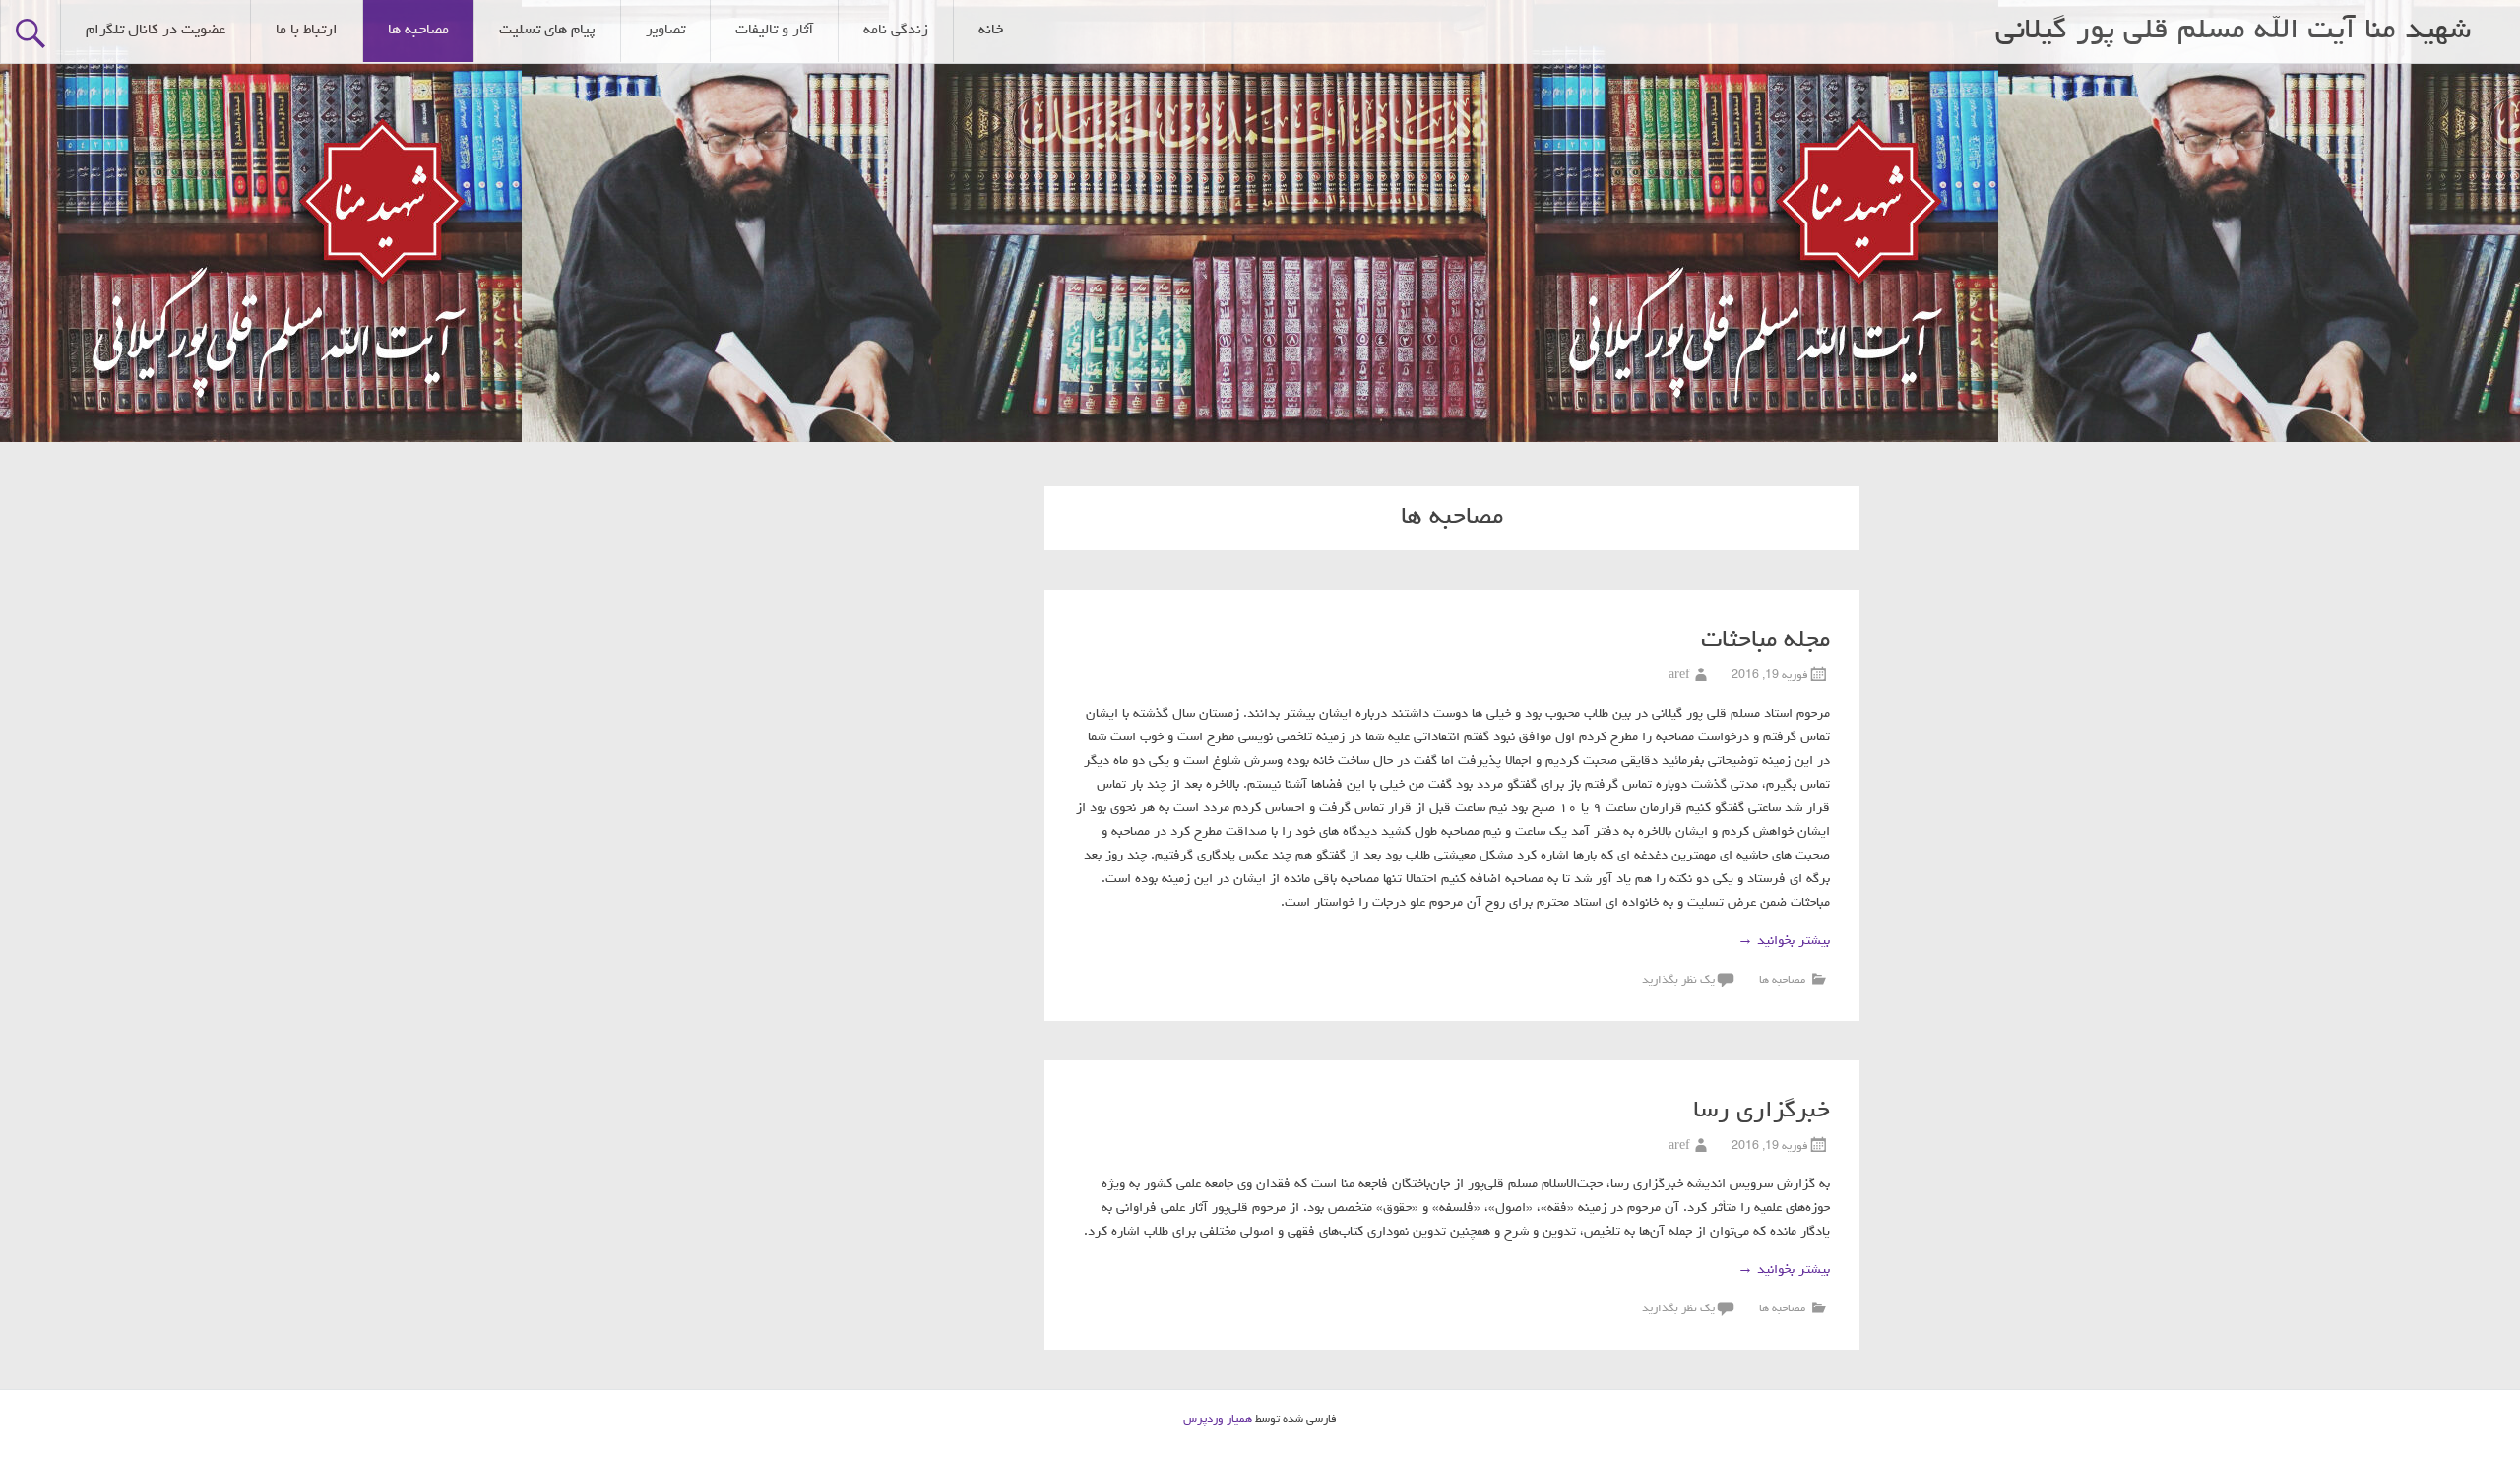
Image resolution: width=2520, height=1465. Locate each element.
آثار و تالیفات (774, 31)
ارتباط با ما (307, 31)
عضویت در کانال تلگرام (156, 31)
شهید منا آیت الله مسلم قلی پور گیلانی (2233, 32)
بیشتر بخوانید (1784, 941)
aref (1679, 676)
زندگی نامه (896, 31)
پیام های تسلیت (547, 31)
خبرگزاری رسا (1762, 1112)
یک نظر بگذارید (1678, 981)
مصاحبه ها (418, 31)
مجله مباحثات (1765, 641)
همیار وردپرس (1218, 1420)
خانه (991, 31)
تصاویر (665, 31)
